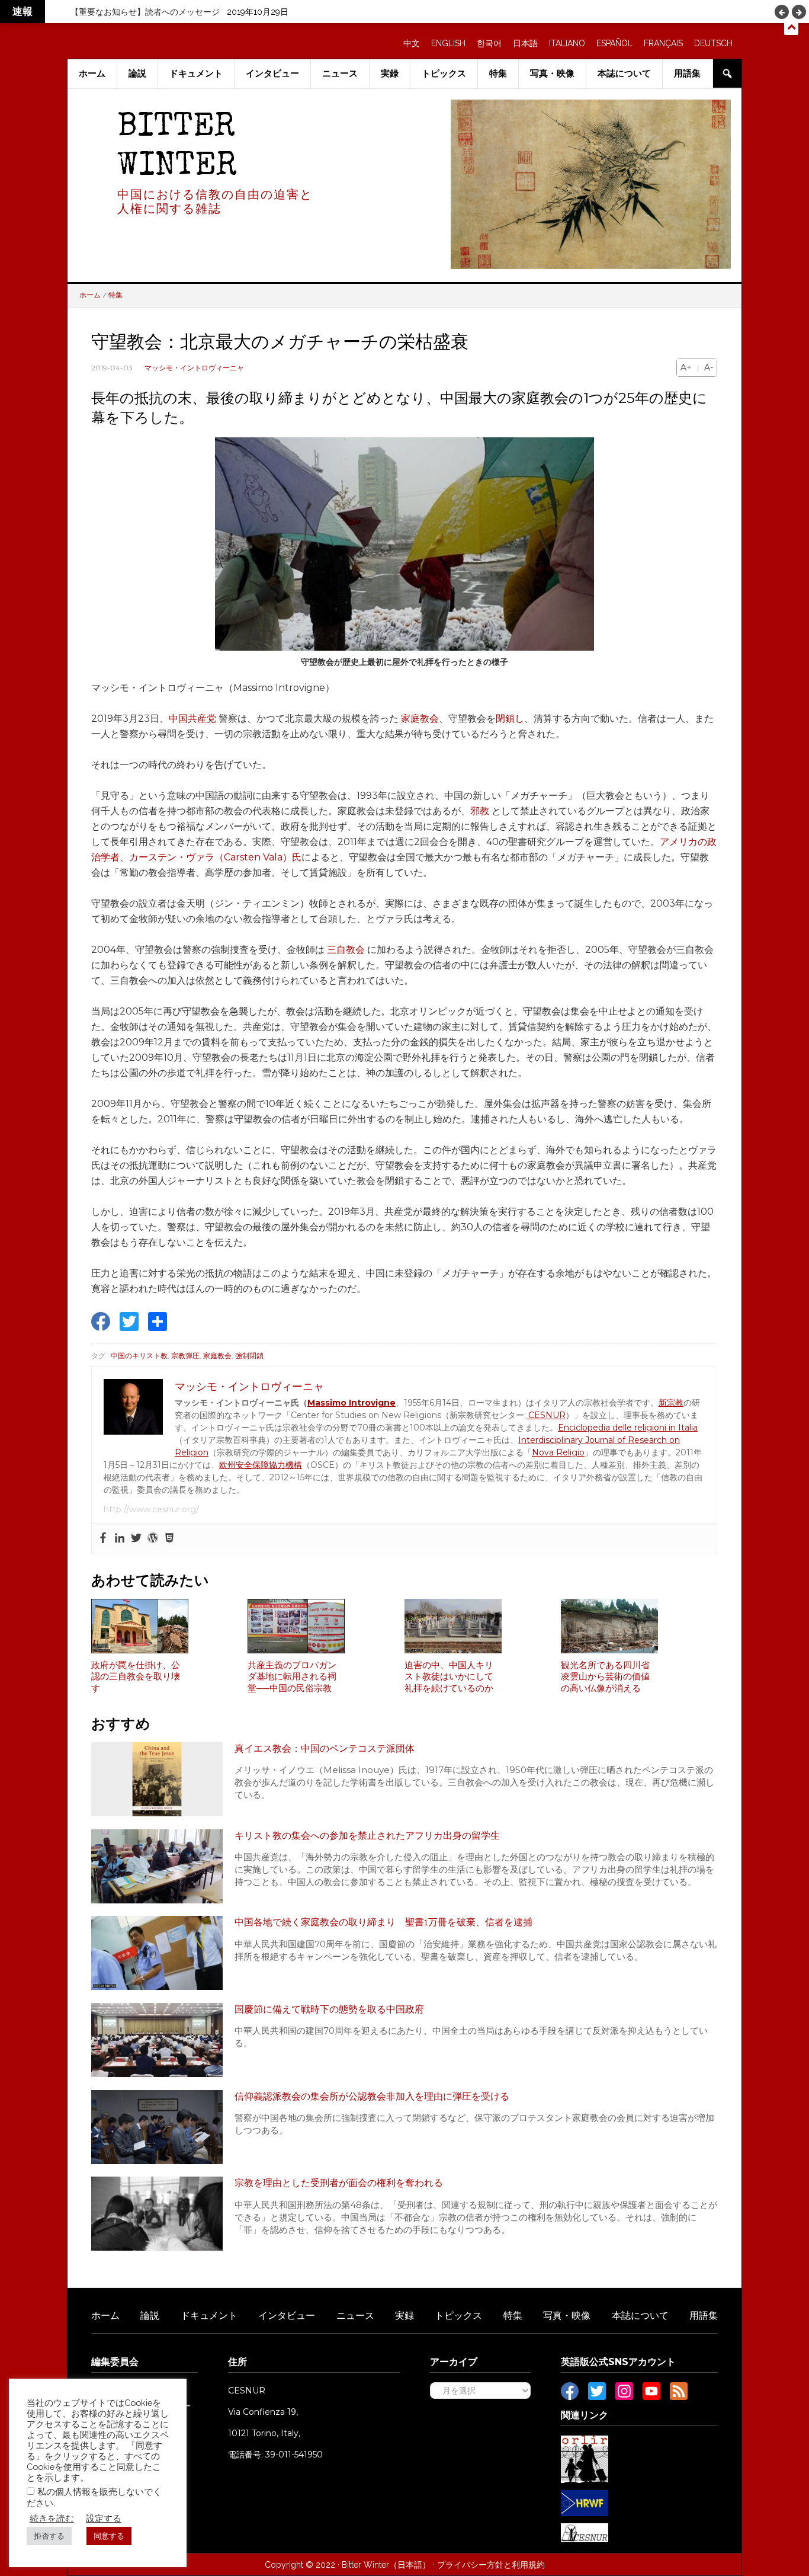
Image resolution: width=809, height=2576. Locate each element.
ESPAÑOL (614, 43)
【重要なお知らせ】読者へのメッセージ (145, 12)
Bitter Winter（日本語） (386, 2565)
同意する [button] (109, 2536)
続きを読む (52, 2518)
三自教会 (346, 950)
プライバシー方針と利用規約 (491, 2565)
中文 (412, 43)
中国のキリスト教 (139, 1356)
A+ (686, 367)
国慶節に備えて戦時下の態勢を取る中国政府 (329, 2009)
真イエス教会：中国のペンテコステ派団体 (325, 1748)
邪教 (480, 811)
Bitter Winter (177, 148)
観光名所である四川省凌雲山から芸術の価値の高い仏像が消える (605, 1677)
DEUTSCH (713, 43)
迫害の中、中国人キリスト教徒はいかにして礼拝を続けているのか (449, 1677)
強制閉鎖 (249, 1356)
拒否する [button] (49, 2536)
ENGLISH (448, 43)
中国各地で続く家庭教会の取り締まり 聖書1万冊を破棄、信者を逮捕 (383, 1922)
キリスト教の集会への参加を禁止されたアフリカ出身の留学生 (367, 1836)
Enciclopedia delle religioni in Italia (628, 1428)
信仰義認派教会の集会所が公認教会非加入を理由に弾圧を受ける (372, 2096)
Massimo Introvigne (351, 1403)
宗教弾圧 (185, 1356)
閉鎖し (510, 719)
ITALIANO (567, 43)
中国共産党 (192, 719)
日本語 (525, 43)
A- (709, 367)
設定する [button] (104, 2518)
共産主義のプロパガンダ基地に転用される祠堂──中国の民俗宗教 (292, 1677)
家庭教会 (420, 719)
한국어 (489, 43)
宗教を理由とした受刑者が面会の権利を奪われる (339, 2183)
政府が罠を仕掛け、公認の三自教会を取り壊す (136, 1677)
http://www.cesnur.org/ (151, 1509)
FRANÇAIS (663, 43)
